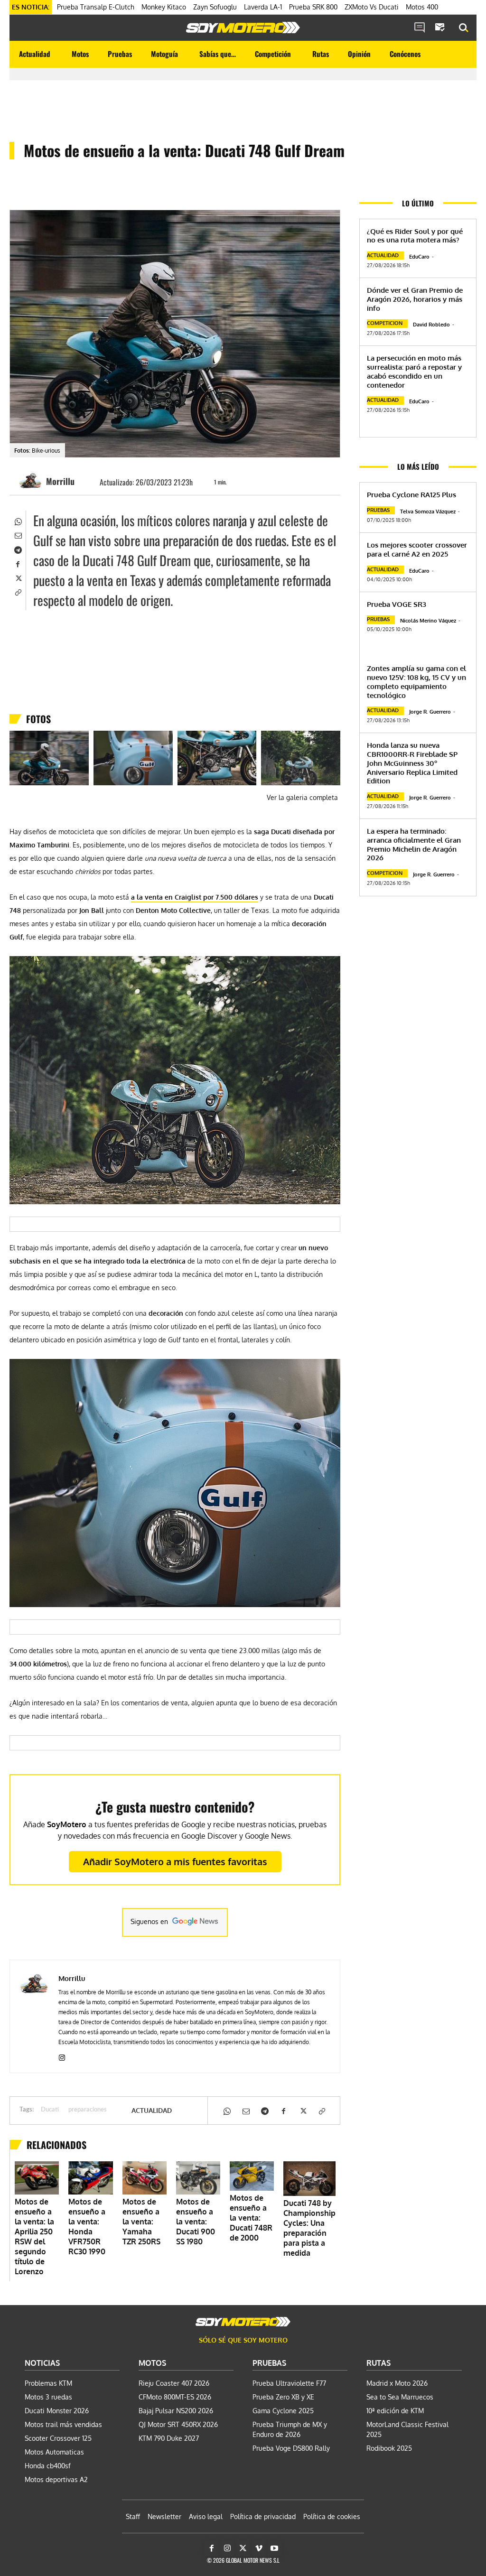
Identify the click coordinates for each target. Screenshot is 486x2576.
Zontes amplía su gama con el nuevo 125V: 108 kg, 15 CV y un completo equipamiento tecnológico (416, 682)
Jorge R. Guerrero (430, 712)
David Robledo (431, 325)
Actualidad (152, 2111)
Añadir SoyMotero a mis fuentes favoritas (175, 1861)
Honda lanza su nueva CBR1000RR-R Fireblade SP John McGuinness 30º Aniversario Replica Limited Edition (412, 763)
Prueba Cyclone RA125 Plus (411, 495)
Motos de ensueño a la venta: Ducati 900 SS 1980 (196, 2222)
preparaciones (88, 2110)
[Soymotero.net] (243, 28)
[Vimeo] (259, 2548)
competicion (385, 323)
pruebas (378, 510)
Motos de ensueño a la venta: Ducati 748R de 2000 (251, 2218)
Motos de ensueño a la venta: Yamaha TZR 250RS (141, 2222)
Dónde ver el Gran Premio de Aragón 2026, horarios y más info (415, 299)
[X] (18, 577)
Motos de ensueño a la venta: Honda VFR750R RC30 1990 (87, 2227)
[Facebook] (18, 563)
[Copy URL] (18, 592)
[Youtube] (274, 2548)
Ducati (50, 2110)
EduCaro (419, 257)
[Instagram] (62, 2056)
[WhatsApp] (18, 521)
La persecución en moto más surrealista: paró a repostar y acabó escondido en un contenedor (414, 371)
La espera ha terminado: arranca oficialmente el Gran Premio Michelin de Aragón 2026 (414, 844)
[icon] (420, 28)
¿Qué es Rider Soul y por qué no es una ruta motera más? (415, 236)
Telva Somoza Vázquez (428, 511)
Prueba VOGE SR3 (397, 604)
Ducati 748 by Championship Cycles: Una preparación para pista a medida (309, 2228)
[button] (464, 28)
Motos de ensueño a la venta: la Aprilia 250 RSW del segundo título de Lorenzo (34, 2237)
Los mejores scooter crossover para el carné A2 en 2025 (417, 549)
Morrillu (60, 481)
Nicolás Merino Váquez (428, 621)
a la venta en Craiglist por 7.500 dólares (195, 897)
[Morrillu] (32, 481)
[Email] (18, 535)
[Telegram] (18, 549)
